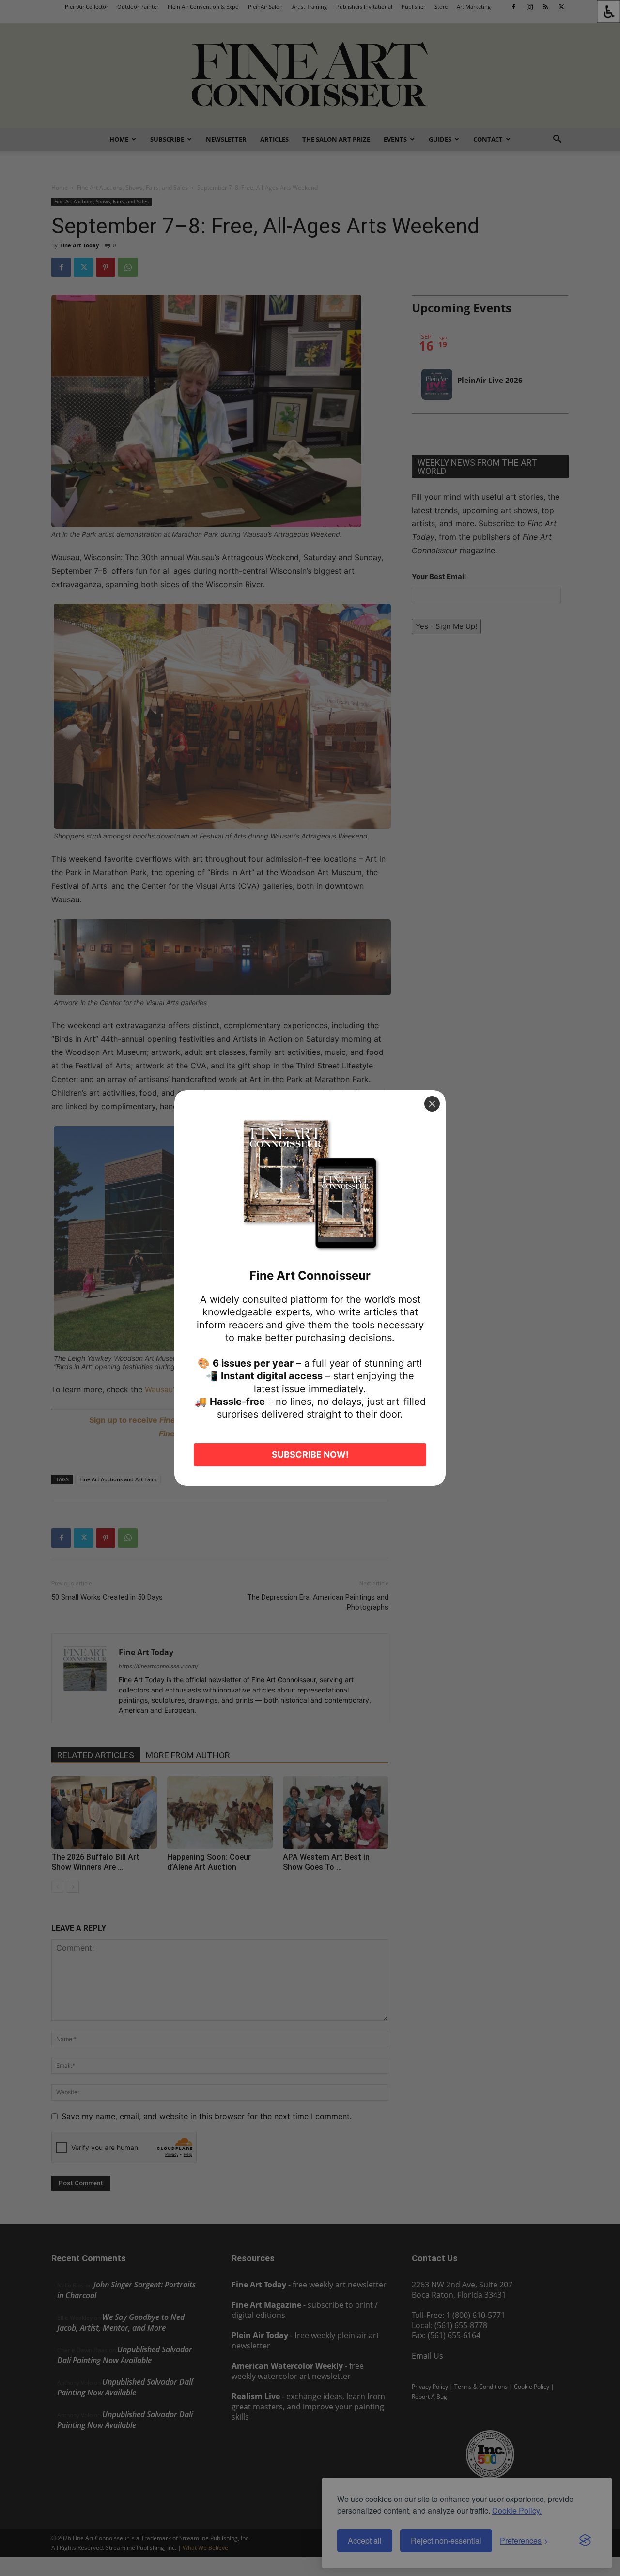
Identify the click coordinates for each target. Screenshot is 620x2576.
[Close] (432, 1104)
